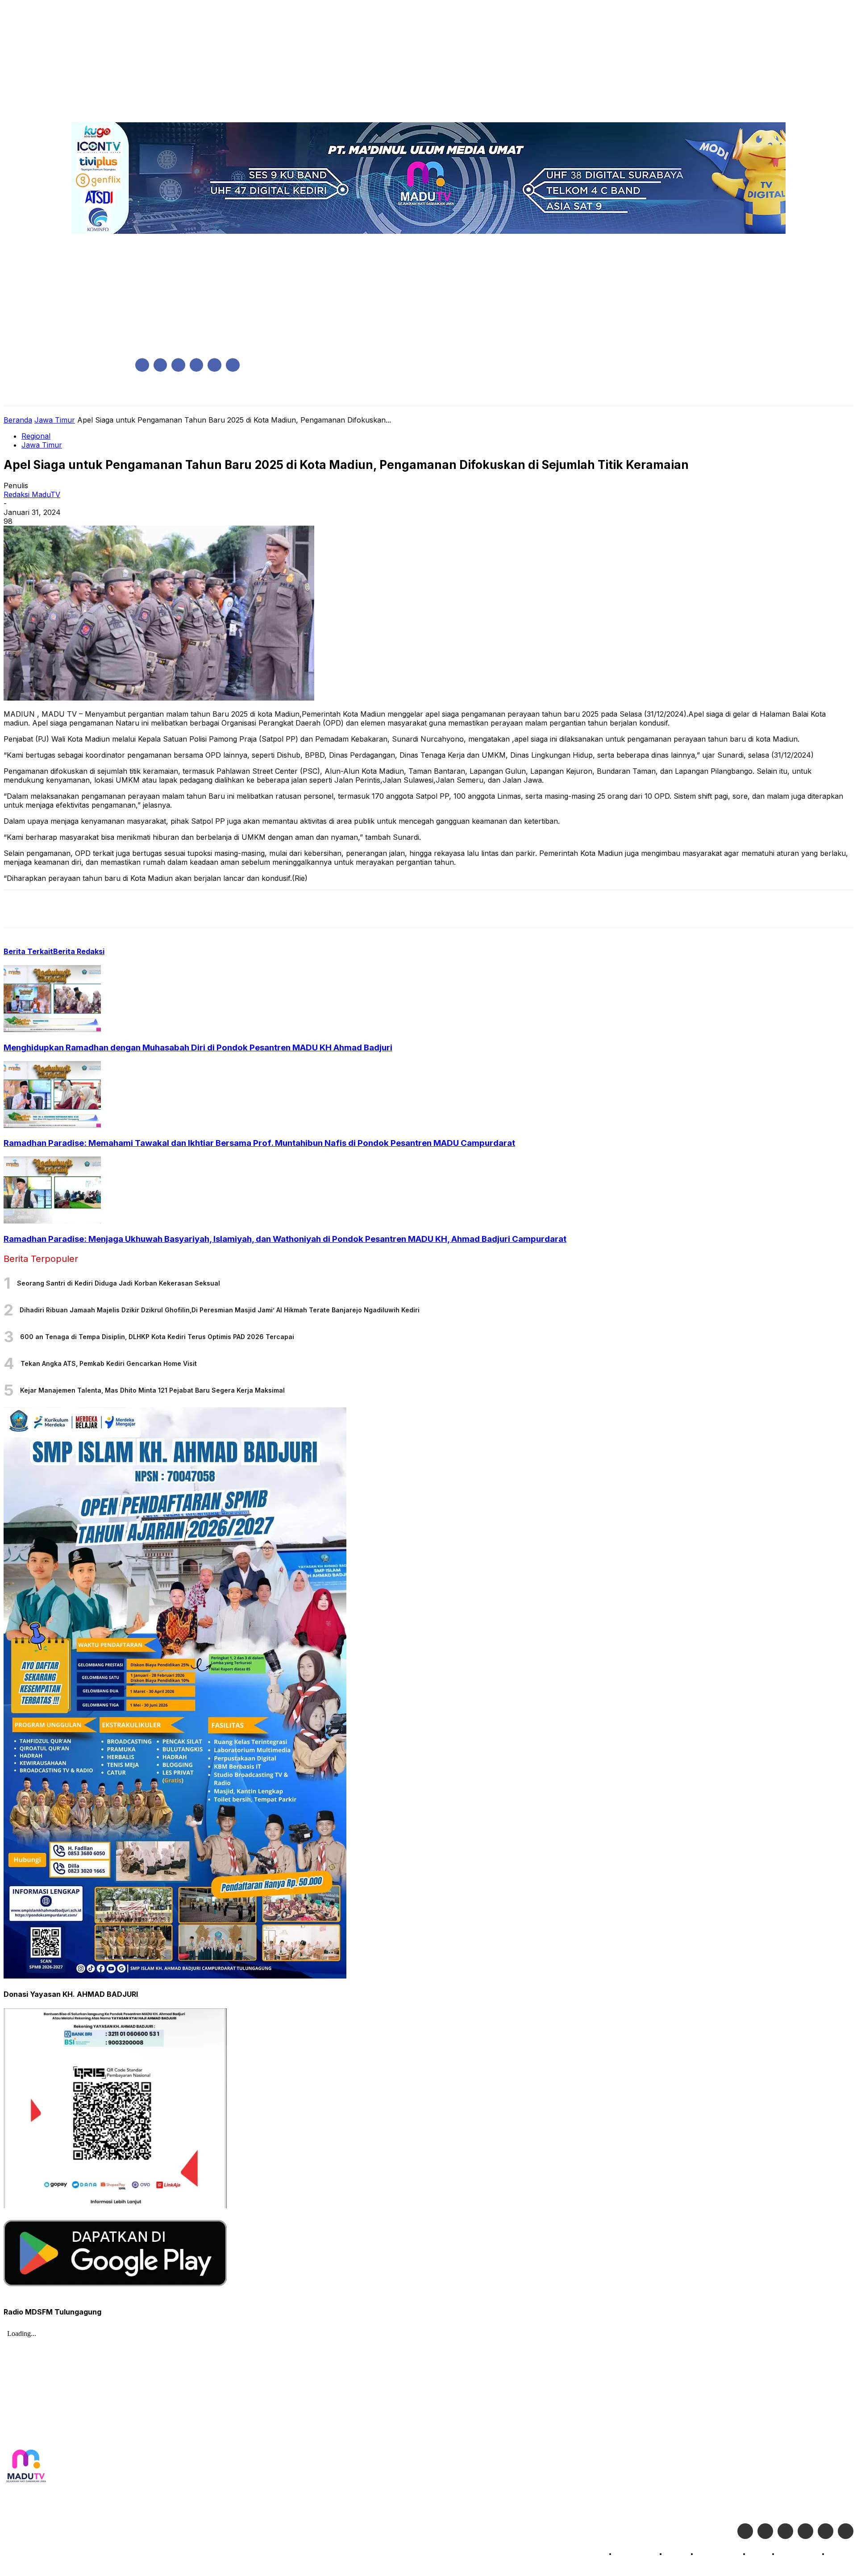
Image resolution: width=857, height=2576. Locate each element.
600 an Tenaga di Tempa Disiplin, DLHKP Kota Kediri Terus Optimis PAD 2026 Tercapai (157, 1337)
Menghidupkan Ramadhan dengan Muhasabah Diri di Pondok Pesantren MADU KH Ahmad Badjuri (198, 1047)
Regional (36, 436)
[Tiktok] (826, 2531)
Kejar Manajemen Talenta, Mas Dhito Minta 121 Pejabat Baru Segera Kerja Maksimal (152, 1390)
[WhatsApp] (115, 909)
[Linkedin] (178, 365)
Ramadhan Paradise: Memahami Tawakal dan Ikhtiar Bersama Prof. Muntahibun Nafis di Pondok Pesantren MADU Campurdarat (259, 1143)
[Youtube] (233, 365)
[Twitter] (765, 2531)
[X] (214, 365)
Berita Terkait (28, 951)
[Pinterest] (83, 909)
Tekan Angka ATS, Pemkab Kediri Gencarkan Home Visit (109, 1363)
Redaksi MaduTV (32, 494)
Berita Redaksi (79, 951)
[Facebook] (142, 365)
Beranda (18, 420)
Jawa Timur (55, 420)
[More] (179, 909)
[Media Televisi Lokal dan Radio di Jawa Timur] (26, 2466)
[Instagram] (160, 365)
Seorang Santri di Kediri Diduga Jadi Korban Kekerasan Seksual (119, 1283)
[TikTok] (197, 365)
